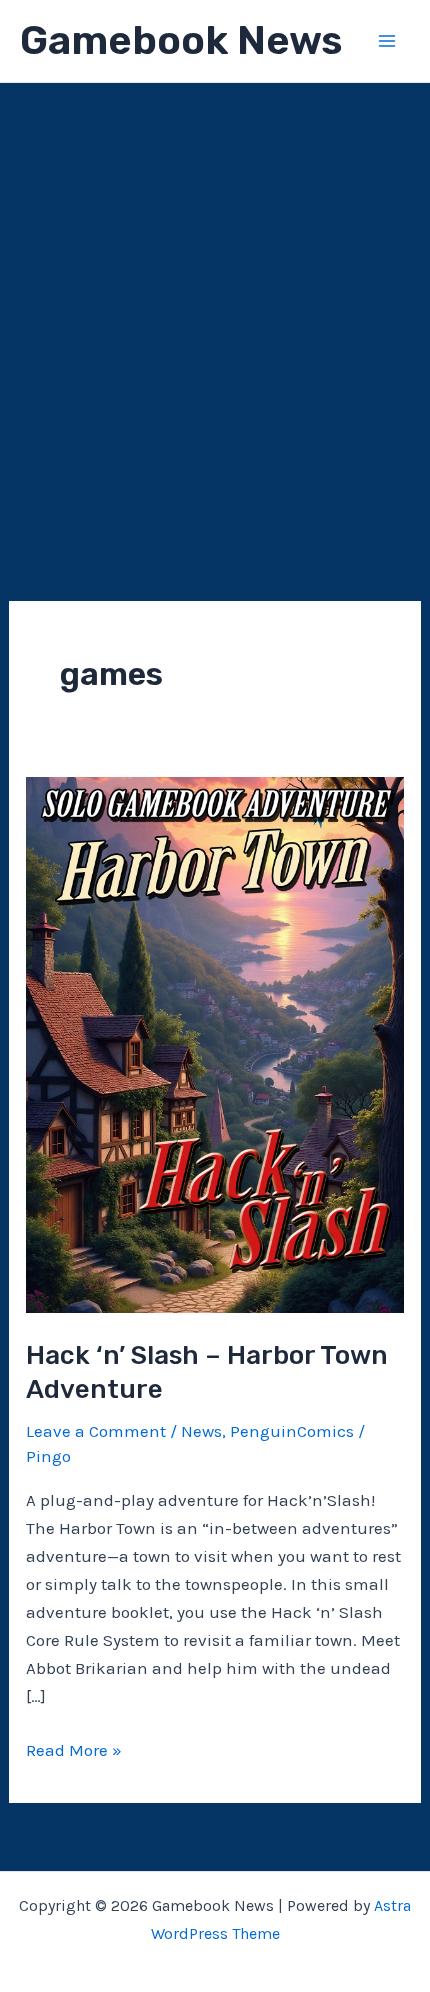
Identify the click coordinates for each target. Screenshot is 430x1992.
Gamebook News (181, 40)
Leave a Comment (96, 1431)
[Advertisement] (215, 308)
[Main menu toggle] (388, 41)
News (201, 1431)
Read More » (74, 1751)
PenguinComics (292, 1431)
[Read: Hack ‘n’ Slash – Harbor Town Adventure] (215, 1043)
